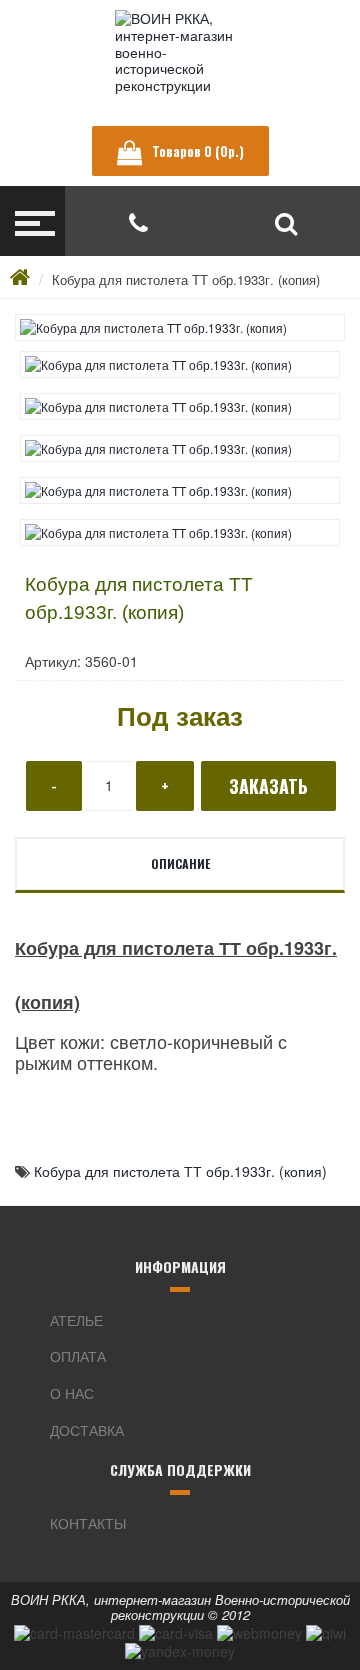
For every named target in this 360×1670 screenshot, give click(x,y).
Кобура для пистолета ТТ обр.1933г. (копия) (186, 279)
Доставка (87, 1430)
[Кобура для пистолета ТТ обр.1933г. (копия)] (180, 327)
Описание (180, 863)
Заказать (268, 786)
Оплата (78, 1356)
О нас (72, 1393)
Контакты (88, 1523)
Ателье (76, 1320)
